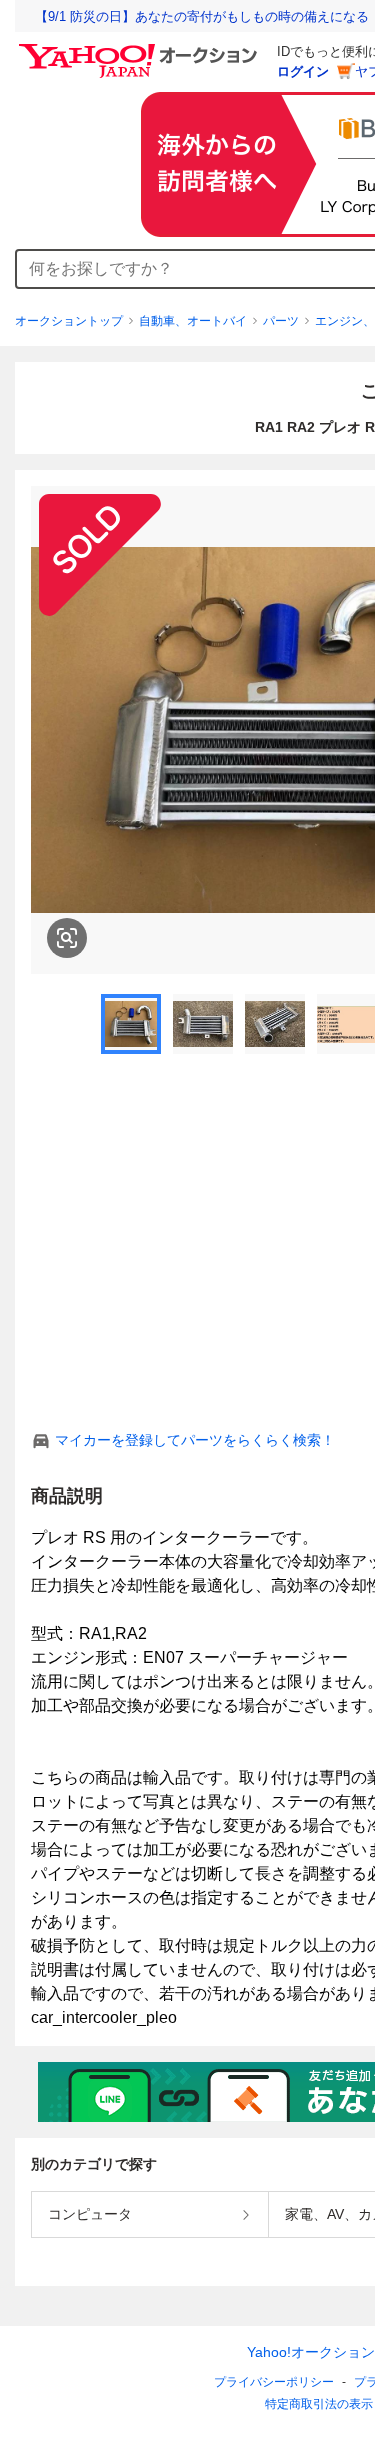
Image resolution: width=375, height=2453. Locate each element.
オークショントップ (69, 321)
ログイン (303, 71)
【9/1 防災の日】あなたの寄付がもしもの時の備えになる (202, 16)
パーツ (281, 321)
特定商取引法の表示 (319, 2404)
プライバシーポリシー (274, 2382)
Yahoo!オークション (311, 2352)
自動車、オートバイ (193, 321)
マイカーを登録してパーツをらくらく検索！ (195, 1440)
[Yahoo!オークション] (141, 49)
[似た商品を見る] (67, 938)
